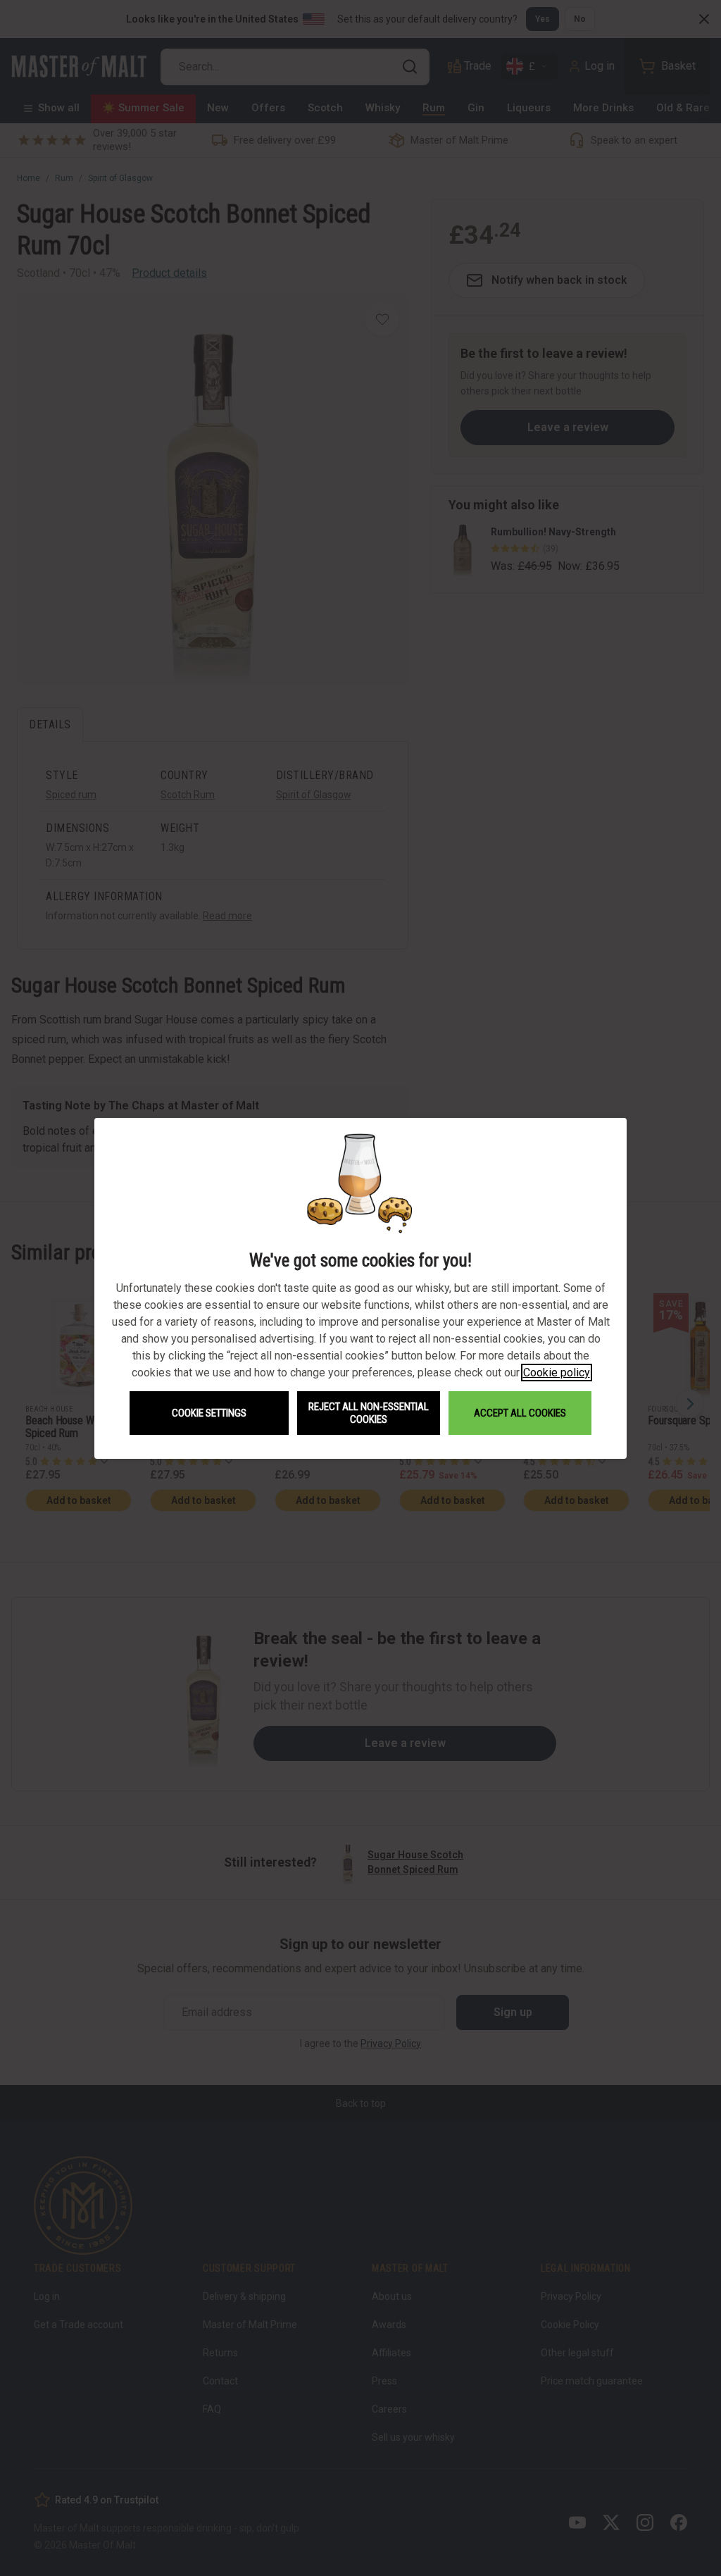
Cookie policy (557, 1373)
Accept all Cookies (520, 1413)
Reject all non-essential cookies (369, 1413)
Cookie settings (209, 1413)
